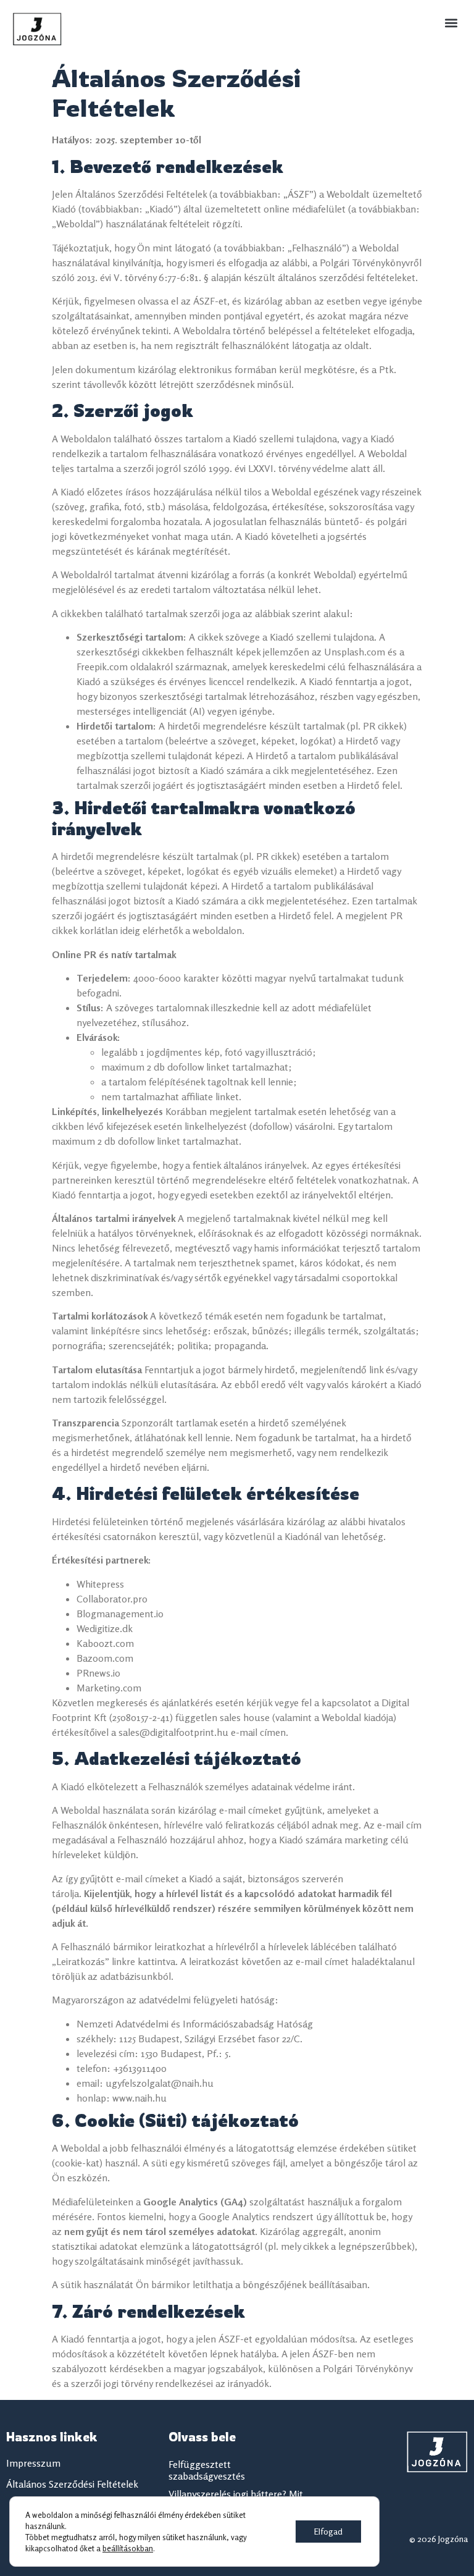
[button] (451, 23)
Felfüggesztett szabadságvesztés (207, 2470)
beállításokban (128, 2548)
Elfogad (328, 2531)
